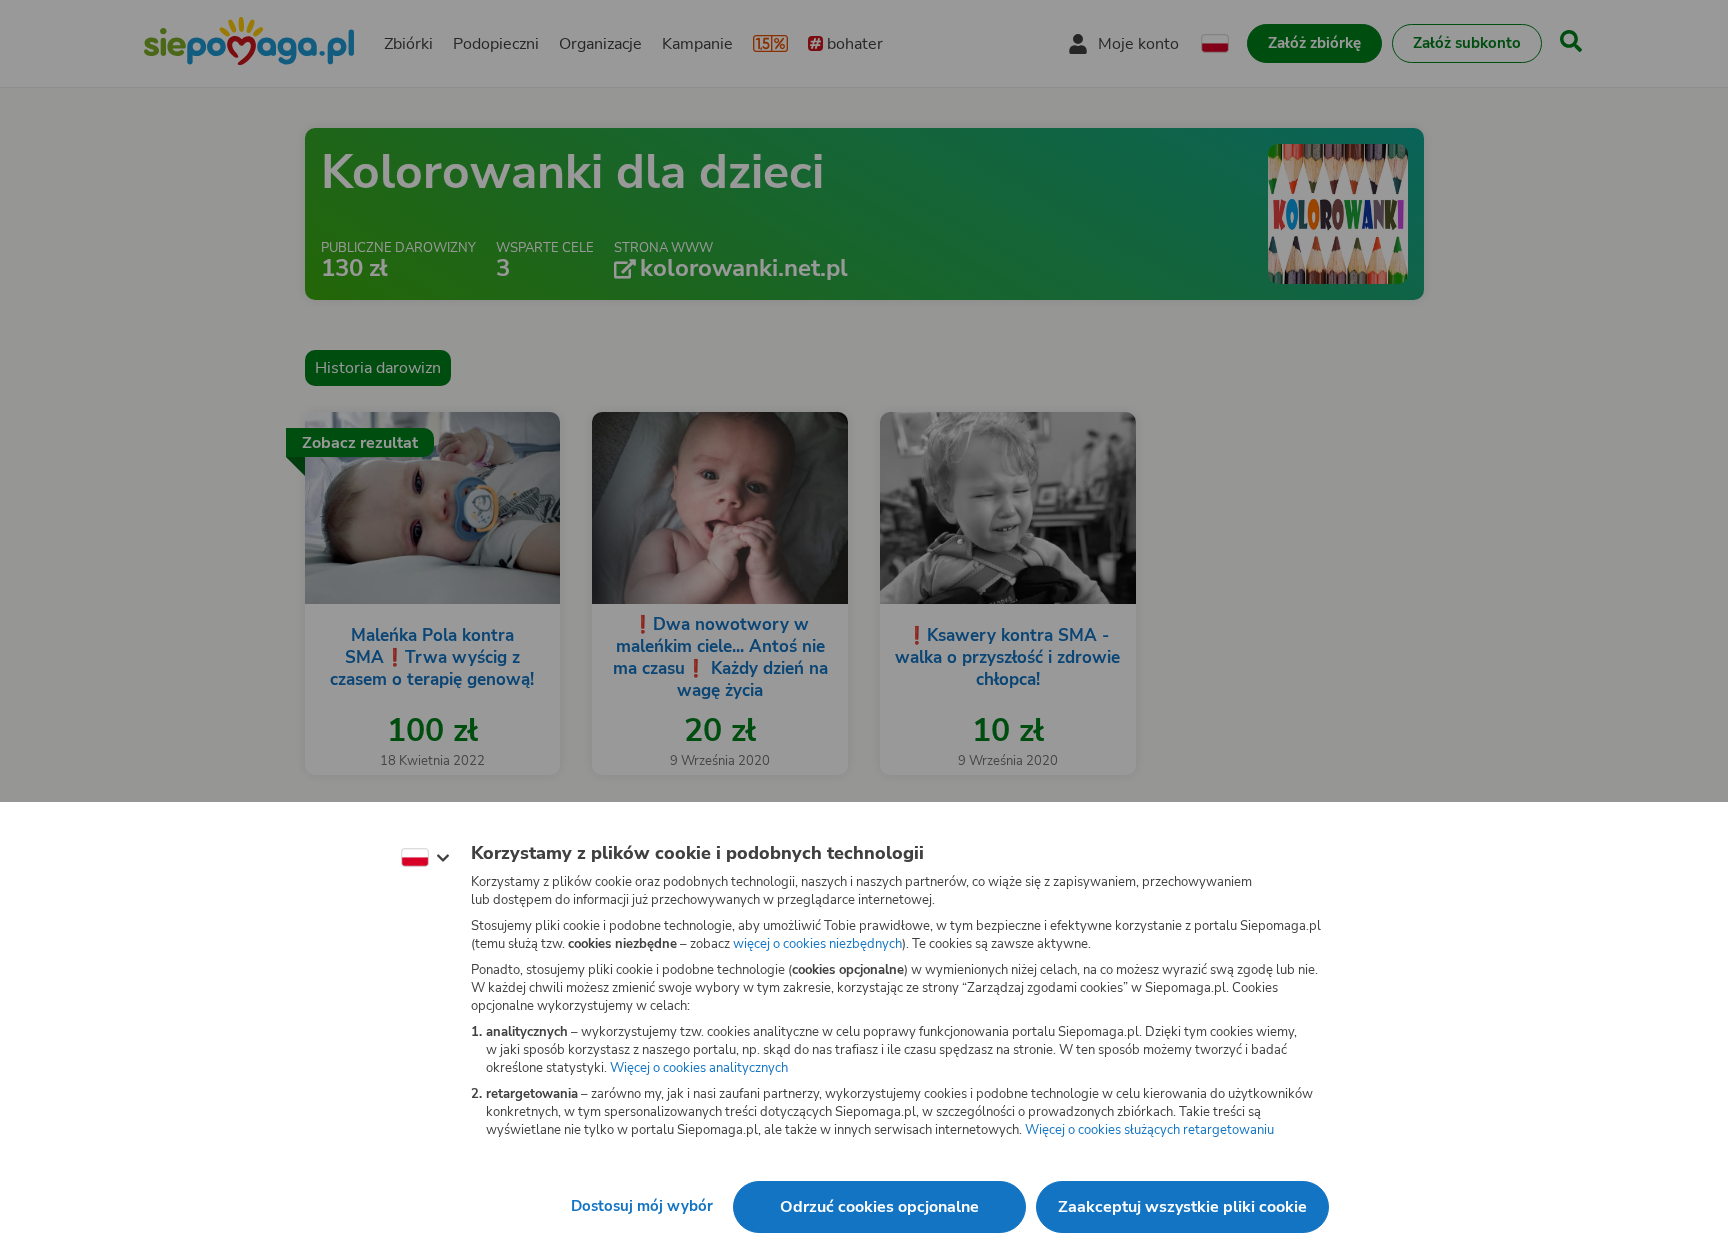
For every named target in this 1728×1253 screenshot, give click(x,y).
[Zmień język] (425, 858)
